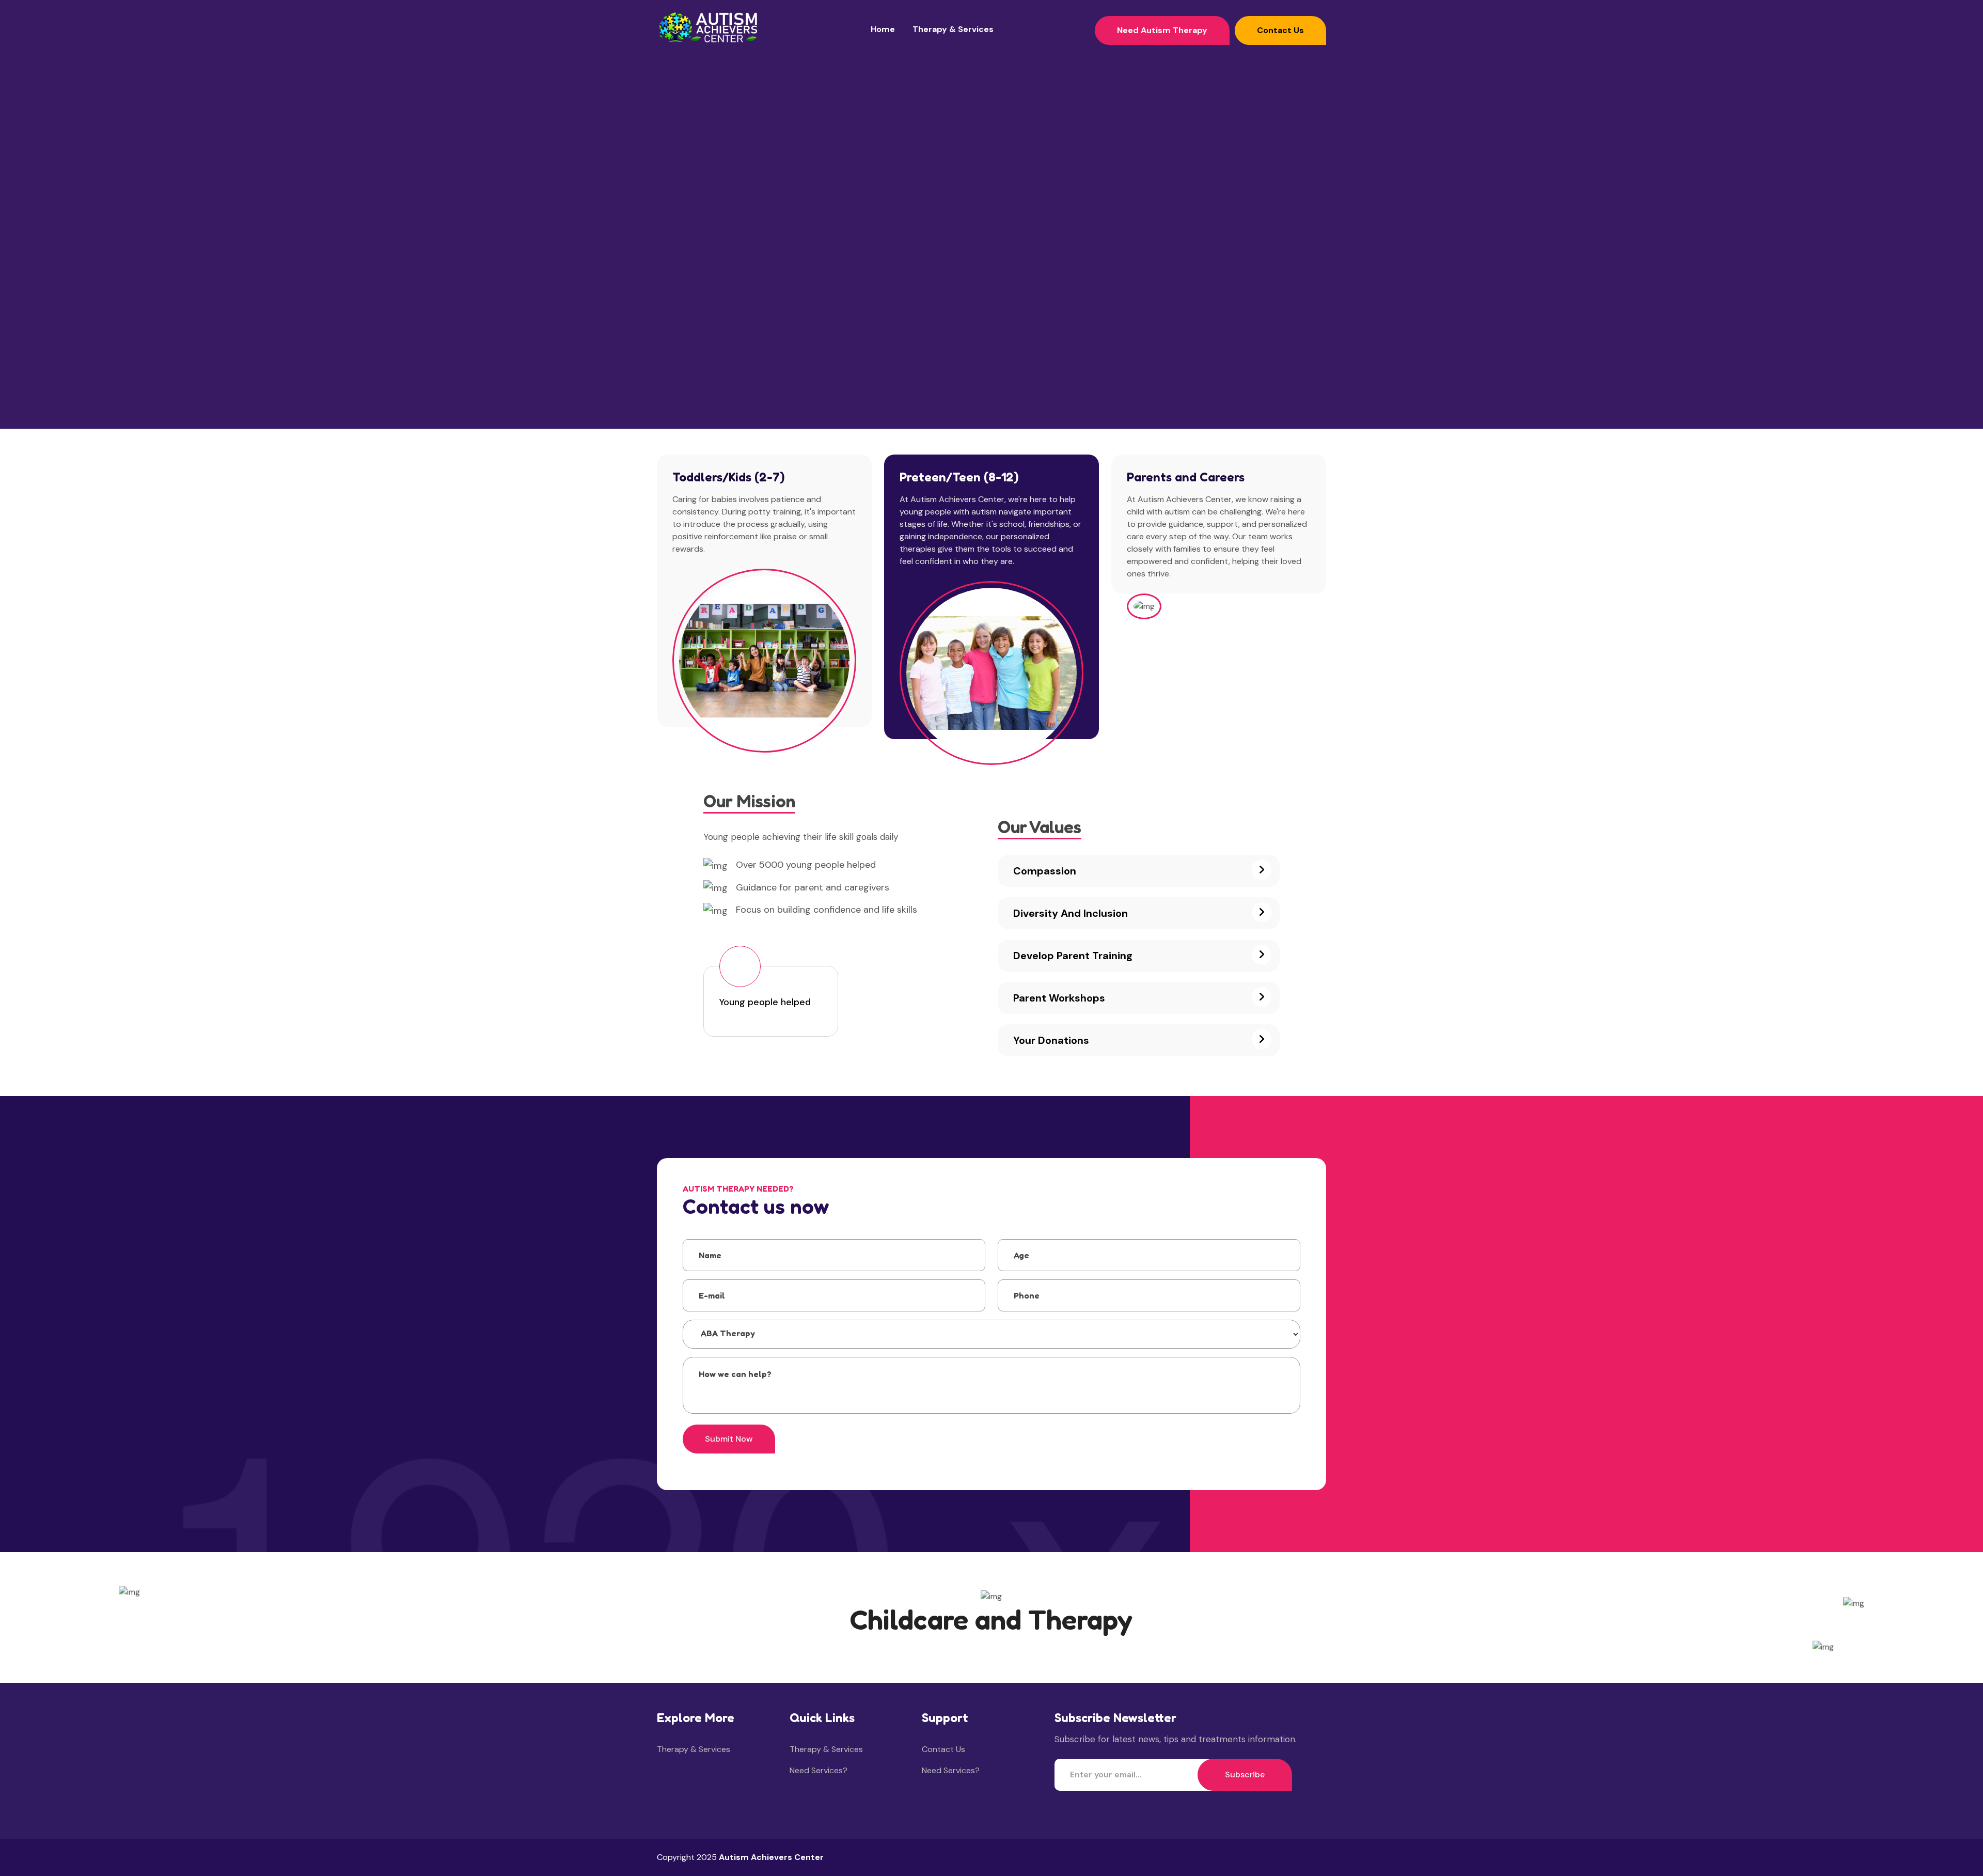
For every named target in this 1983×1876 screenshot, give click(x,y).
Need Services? (819, 1770)
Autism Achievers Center (771, 1857)
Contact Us (1280, 30)
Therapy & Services (953, 29)
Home (883, 29)
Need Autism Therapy (1162, 30)
